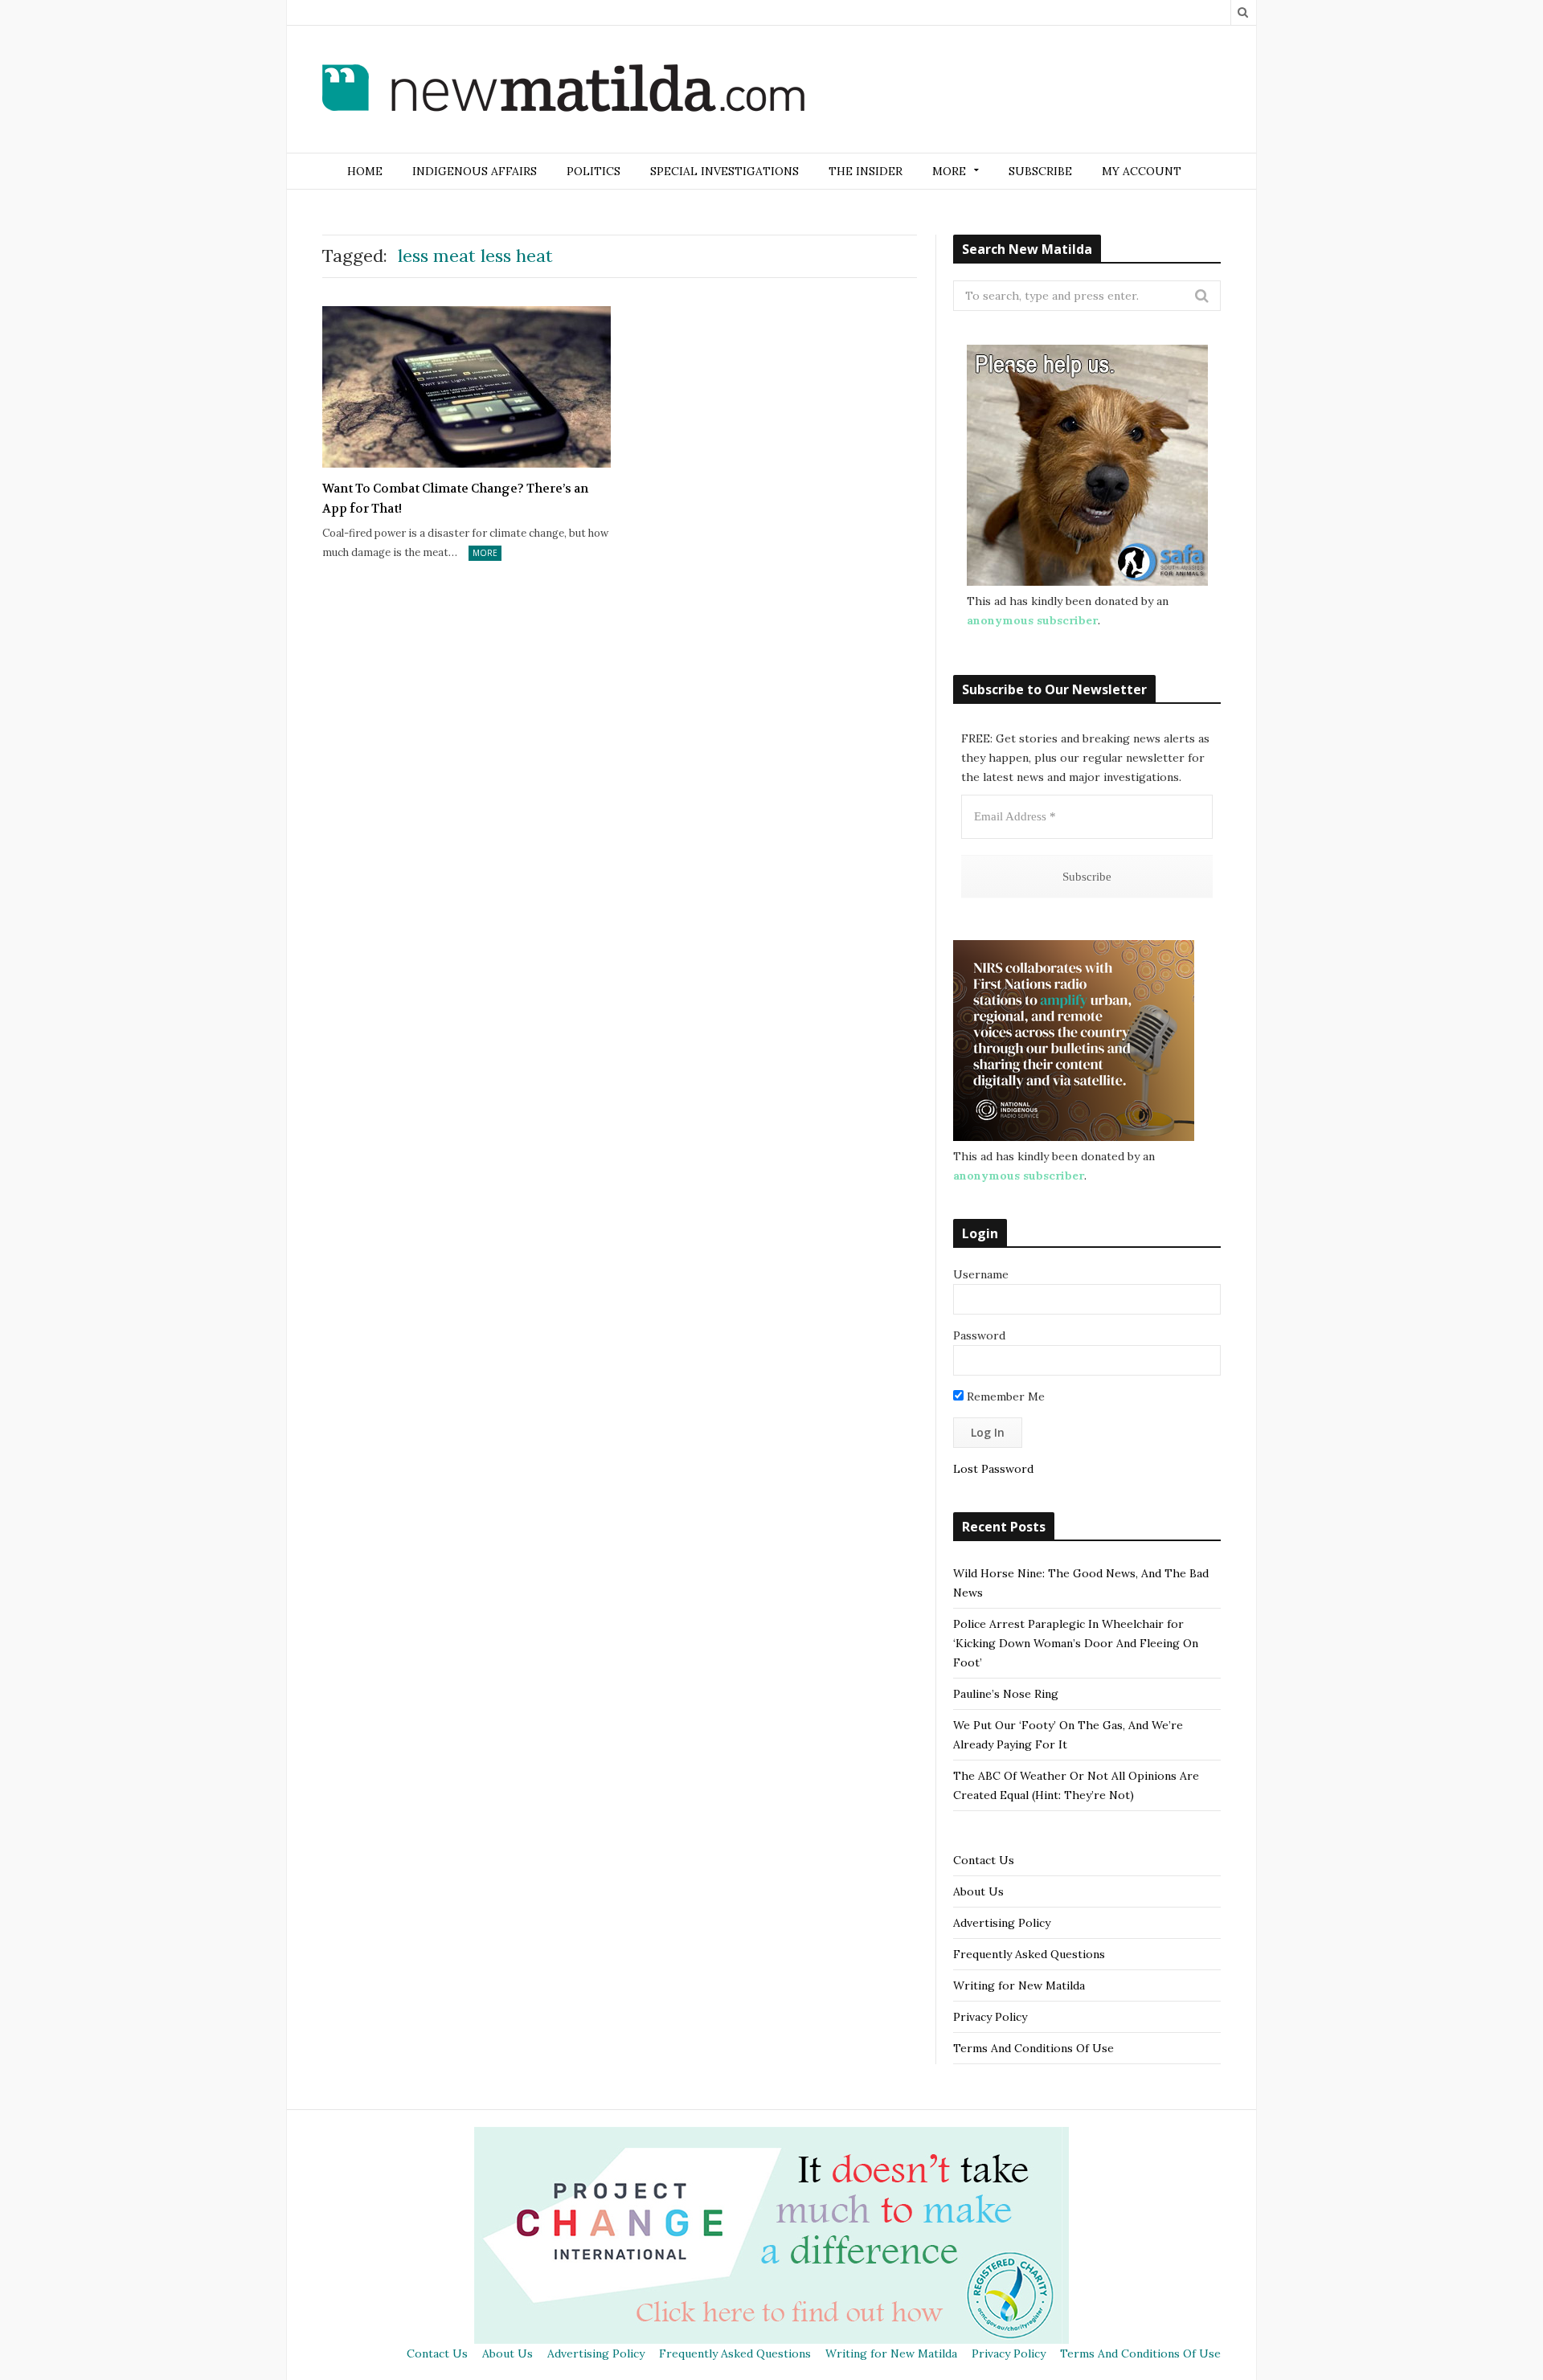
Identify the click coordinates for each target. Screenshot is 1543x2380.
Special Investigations (724, 171)
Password (979, 1335)
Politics (593, 171)
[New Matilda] (563, 91)
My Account (1142, 171)
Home (365, 171)
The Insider (866, 171)
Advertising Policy (1002, 1923)
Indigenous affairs (475, 171)
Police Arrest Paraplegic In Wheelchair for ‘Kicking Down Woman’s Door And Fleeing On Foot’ (1076, 1643)
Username (981, 1274)
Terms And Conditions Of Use (1033, 2048)
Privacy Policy (990, 2017)
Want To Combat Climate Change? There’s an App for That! (455, 499)
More (485, 553)
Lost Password (993, 1469)
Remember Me (1004, 1397)
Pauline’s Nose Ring (1006, 1694)
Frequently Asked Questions (1029, 1954)
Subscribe (1040, 171)
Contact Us (984, 1860)
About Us (978, 1891)
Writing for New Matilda (1019, 1985)
